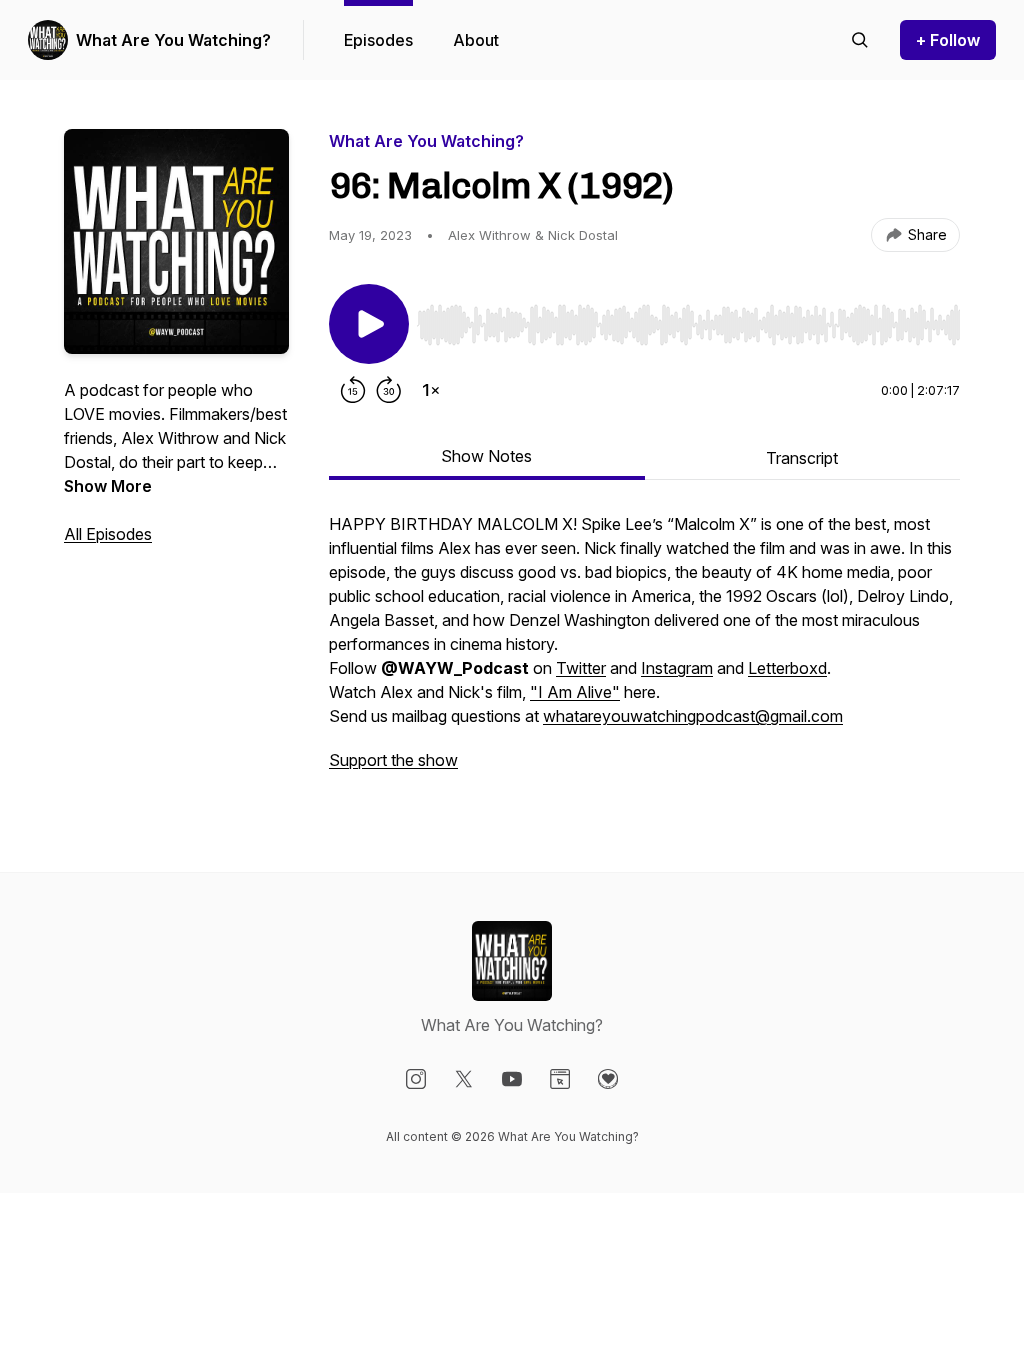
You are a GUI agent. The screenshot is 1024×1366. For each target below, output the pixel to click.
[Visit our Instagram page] (416, 1079)
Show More (108, 486)
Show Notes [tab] (486, 456)
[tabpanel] (644, 652)
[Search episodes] (860, 40)
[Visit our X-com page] (464, 1079)
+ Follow (948, 40)
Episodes (378, 40)
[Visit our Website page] (560, 1079)
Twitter (581, 668)
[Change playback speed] (431, 390)
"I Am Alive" (575, 692)
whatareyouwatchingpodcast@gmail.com (693, 716)
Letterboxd (787, 668)
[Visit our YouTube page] (512, 1079)
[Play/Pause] (369, 324)
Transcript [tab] (802, 458)
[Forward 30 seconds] (389, 390)
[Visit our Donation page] (608, 1079)
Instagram (677, 668)
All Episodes (108, 534)
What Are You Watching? (173, 40)
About (476, 40)
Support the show (393, 760)
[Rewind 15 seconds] (353, 390)
